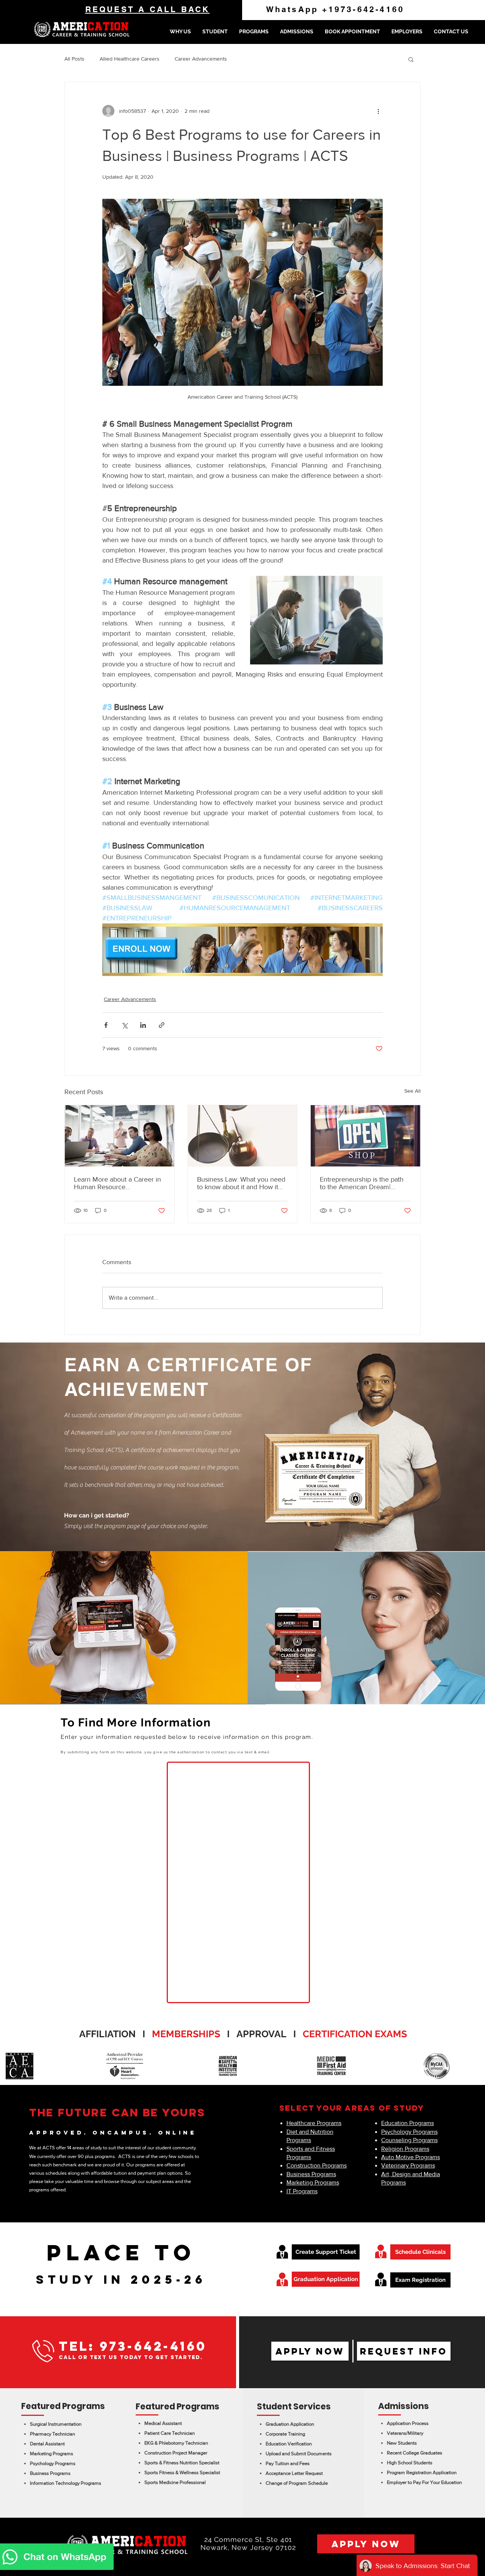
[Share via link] (162, 1025)
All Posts (74, 59)
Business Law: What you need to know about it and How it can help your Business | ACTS (242, 1183)
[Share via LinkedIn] (143, 1025)
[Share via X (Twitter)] (124, 1025)
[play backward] (9, 2066)
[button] (215, 31)
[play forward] (476, 2066)
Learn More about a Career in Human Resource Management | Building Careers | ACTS (117, 1183)
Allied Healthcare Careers (130, 59)
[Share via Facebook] (106, 1025)
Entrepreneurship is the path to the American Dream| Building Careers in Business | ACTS (364, 1183)
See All (412, 1091)
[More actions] (378, 111)
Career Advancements (201, 59)
